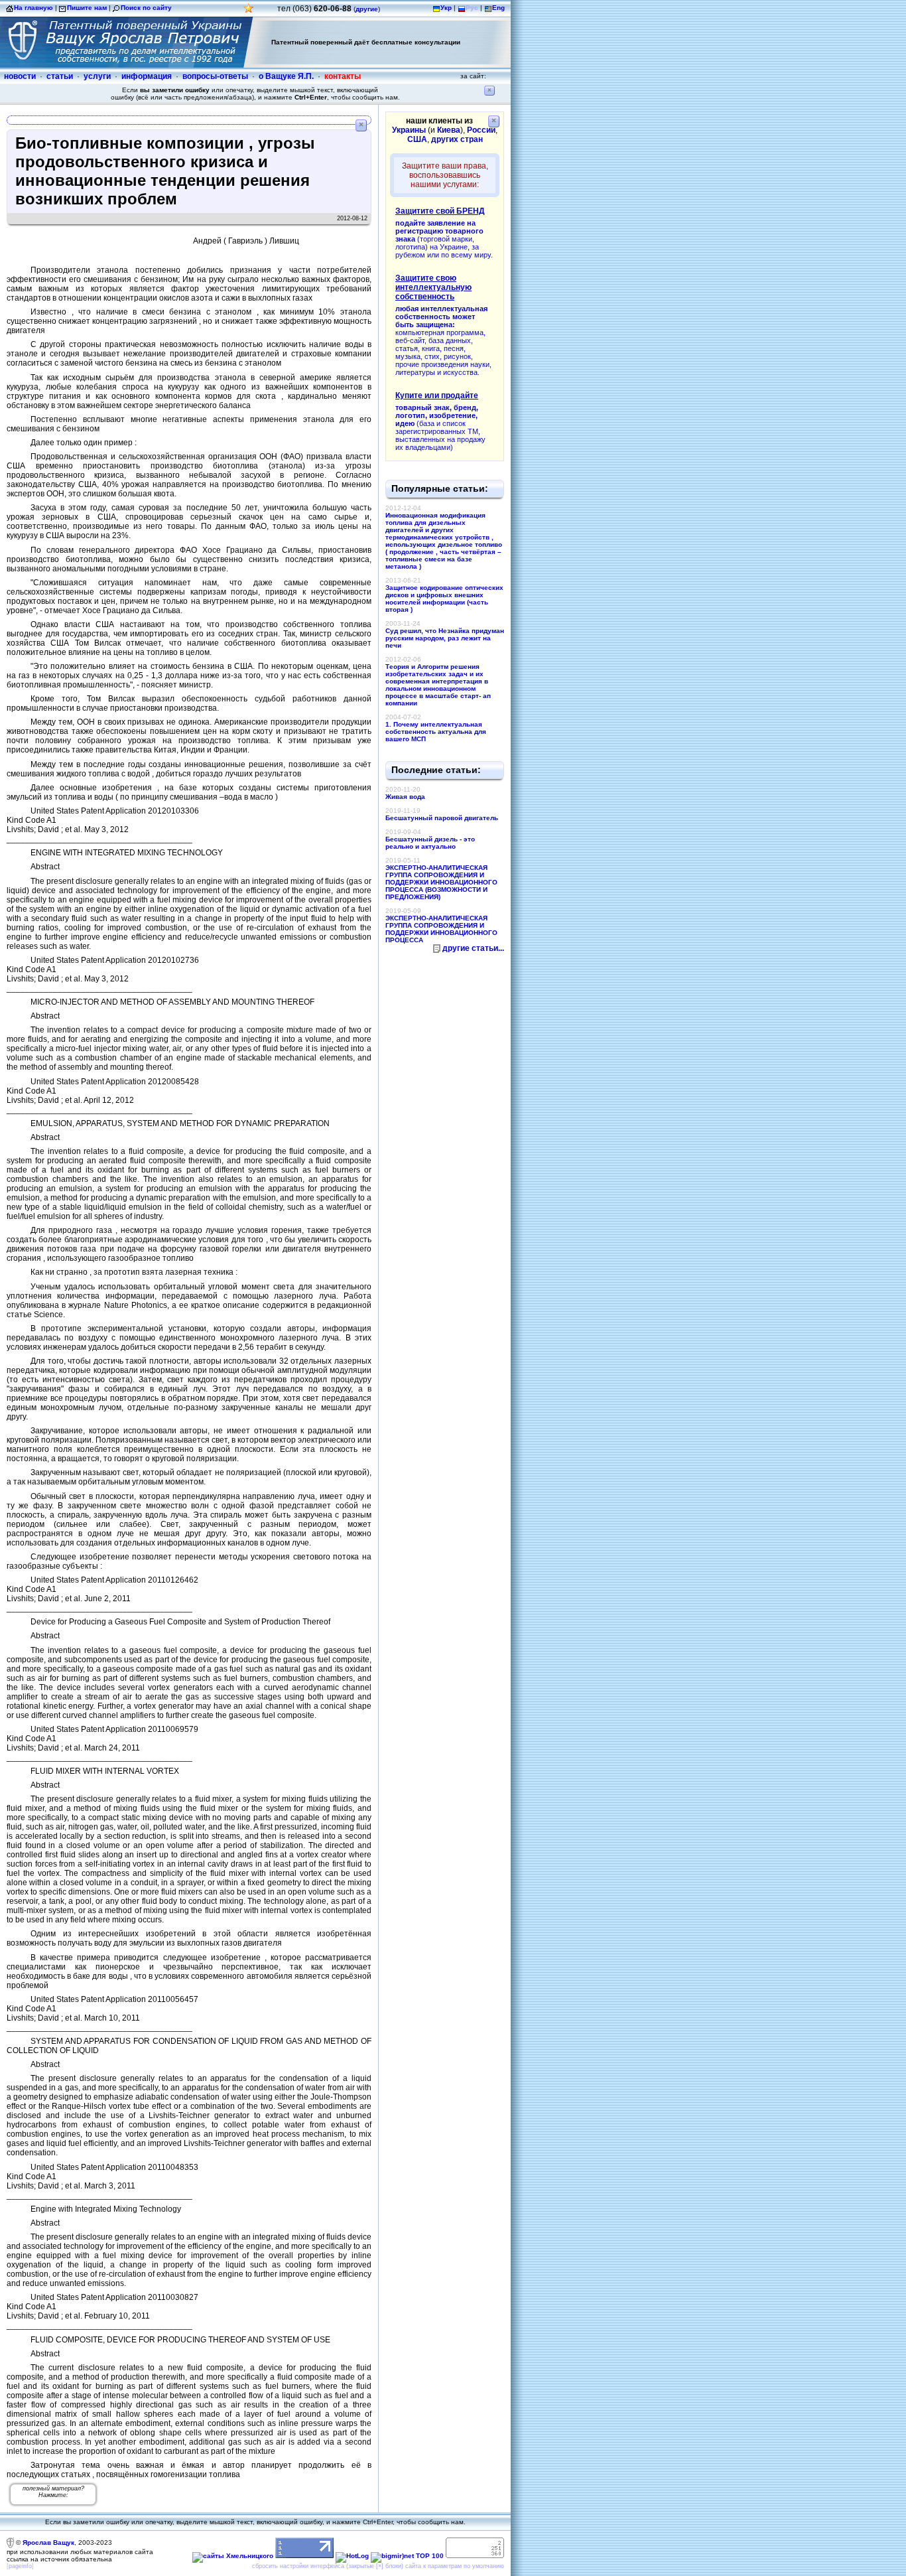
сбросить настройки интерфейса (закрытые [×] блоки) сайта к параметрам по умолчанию (378, 2566)
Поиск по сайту (146, 8)
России (481, 130)
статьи (60, 76)
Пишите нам (87, 8)
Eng (498, 8)
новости (20, 76)
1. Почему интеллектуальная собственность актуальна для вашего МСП (436, 732)
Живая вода (405, 797)
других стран (457, 139)
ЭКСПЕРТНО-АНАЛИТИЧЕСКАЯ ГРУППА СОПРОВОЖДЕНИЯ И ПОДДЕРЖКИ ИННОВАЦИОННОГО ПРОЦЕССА (441, 929)
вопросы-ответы (215, 76)
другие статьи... (473, 948)
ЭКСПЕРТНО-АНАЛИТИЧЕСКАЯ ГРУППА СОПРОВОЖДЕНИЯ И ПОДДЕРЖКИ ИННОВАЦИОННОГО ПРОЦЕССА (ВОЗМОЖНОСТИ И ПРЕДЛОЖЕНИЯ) (441, 882)
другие (367, 9)
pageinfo (20, 2566)
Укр (446, 8)
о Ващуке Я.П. (286, 76)
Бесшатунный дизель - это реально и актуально (430, 843)
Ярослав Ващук (48, 2542)
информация (147, 76)
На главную (33, 8)
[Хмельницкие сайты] (233, 2556)
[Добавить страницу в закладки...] (249, 12)
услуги (97, 76)
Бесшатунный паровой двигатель (442, 818)
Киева (449, 130)
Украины (409, 130)
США (417, 139)
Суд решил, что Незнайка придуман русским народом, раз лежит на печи (445, 638)
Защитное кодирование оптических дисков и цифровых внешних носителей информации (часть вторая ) (444, 599)
